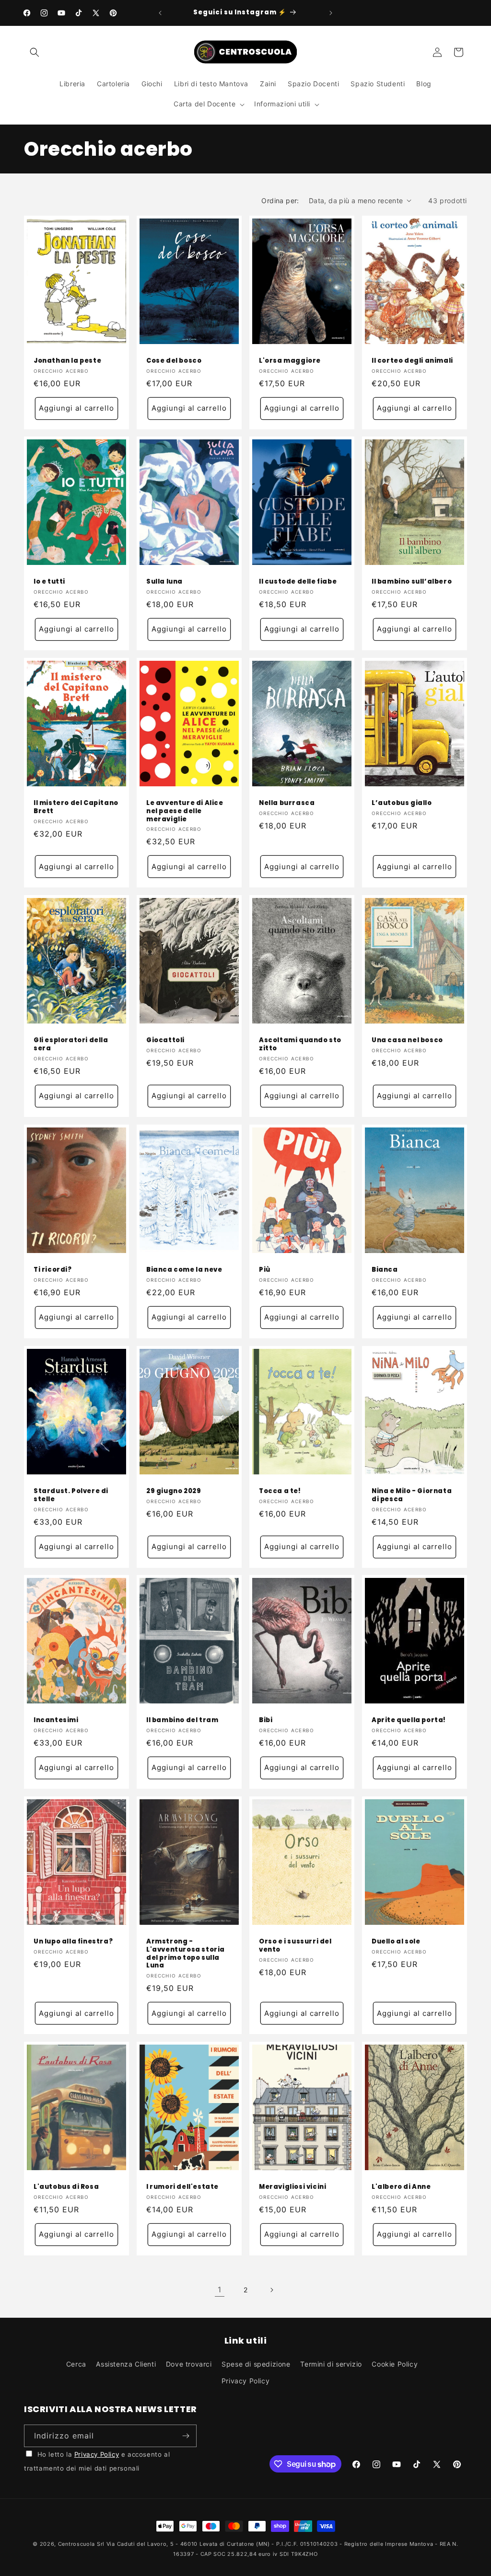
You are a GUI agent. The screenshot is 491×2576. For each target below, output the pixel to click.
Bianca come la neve (184, 1270)
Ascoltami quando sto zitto (300, 1045)
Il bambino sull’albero (412, 582)
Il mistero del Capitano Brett (76, 807)
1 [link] (220, 2289)
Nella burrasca (287, 803)
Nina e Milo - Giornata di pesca (412, 1495)
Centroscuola (76, 2544)
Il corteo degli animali (412, 361)
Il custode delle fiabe (298, 582)
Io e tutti (49, 582)
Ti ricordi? (53, 1270)
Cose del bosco (174, 361)
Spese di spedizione (256, 2364)
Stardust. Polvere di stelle (71, 1495)
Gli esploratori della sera (71, 1045)
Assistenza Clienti (126, 2364)
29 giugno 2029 (174, 1491)
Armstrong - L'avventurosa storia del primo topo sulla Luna (186, 1954)
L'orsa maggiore (290, 361)
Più (265, 1270)
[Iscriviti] (186, 2436)
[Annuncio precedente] (160, 13)
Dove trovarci (189, 2364)
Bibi (266, 1720)
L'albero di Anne (401, 2187)
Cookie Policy (395, 2364)
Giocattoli (165, 1041)
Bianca (385, 1270)
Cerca (76, 2364)
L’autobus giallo (402, 803)
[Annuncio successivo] (331, 13)
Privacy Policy (245, 2381)
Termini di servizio (331, 2364)
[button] (35, 52)
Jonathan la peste (67, 361)
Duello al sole (396, 1941)
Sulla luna (164, 582)
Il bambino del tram (182, 1720)
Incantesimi (56, 1720)
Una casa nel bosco (407, 1041)
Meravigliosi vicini (292, 2187)
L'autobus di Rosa (66, 2187)
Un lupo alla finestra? (73, 1941)
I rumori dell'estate (182, 2187)
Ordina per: (280, 201)
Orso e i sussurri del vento (295, 1945)
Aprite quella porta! (409, 1720)
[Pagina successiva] (271, 2290)
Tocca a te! (280, 1491)
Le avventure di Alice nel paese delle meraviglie (185, 811)
